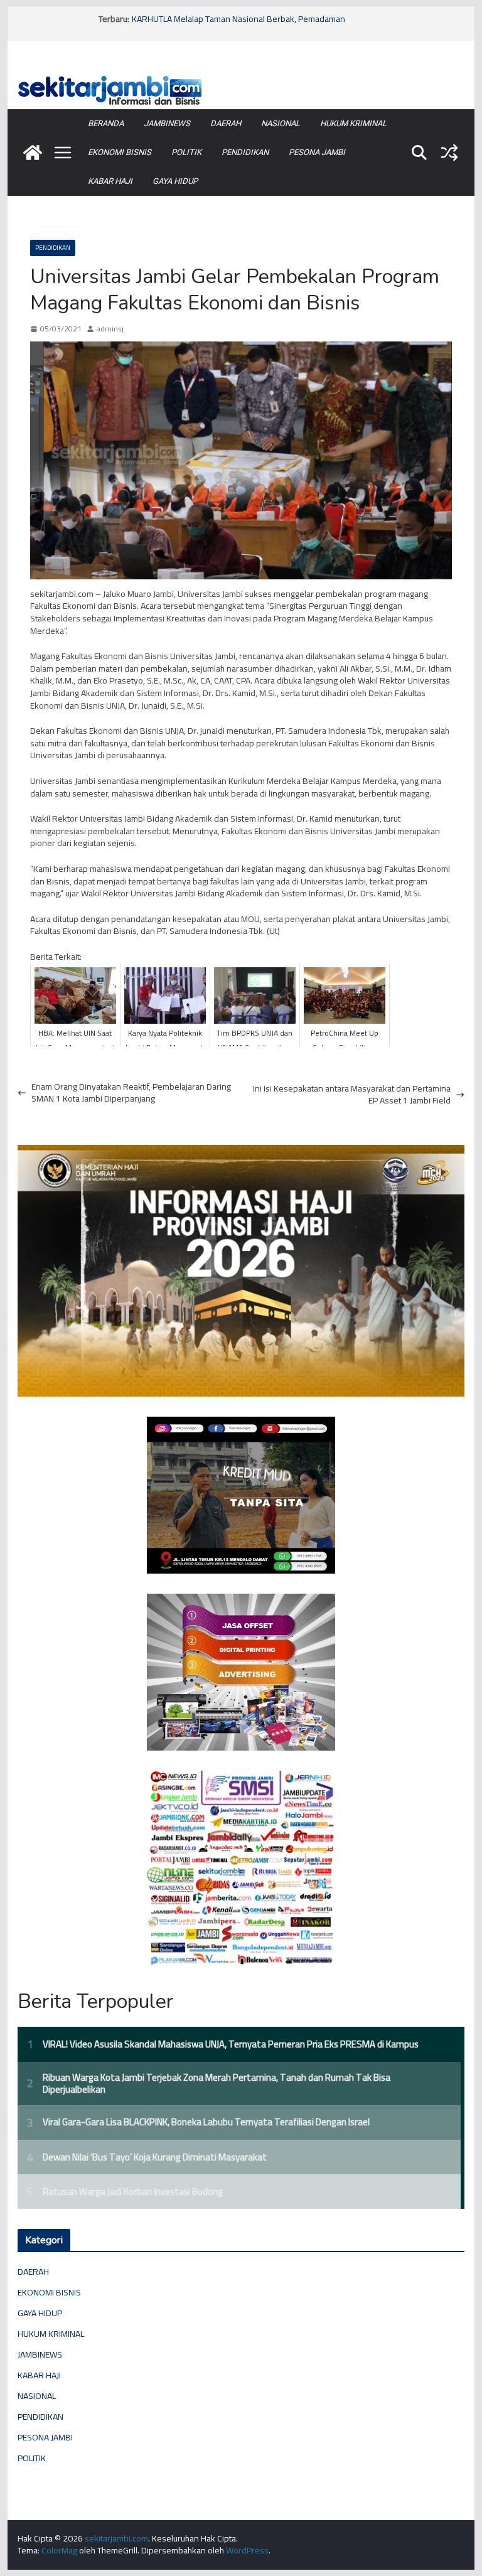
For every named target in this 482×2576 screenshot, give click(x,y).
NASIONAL (281, 123)
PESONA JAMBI (317, 152)
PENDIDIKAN (245, 152)
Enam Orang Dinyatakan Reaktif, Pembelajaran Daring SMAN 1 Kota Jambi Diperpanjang (131, 1093)
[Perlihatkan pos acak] (449, 153)
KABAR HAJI (110, 181)
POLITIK (186, 152)
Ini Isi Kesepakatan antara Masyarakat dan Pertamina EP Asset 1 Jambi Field (352, 1095)
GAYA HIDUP (175, 181)
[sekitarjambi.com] (241, 77)
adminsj (110, 329)
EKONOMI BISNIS (120, 152)
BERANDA (106, 123)
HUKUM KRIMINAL (353, 123)
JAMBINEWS (167, 123)
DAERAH (226, 123)
